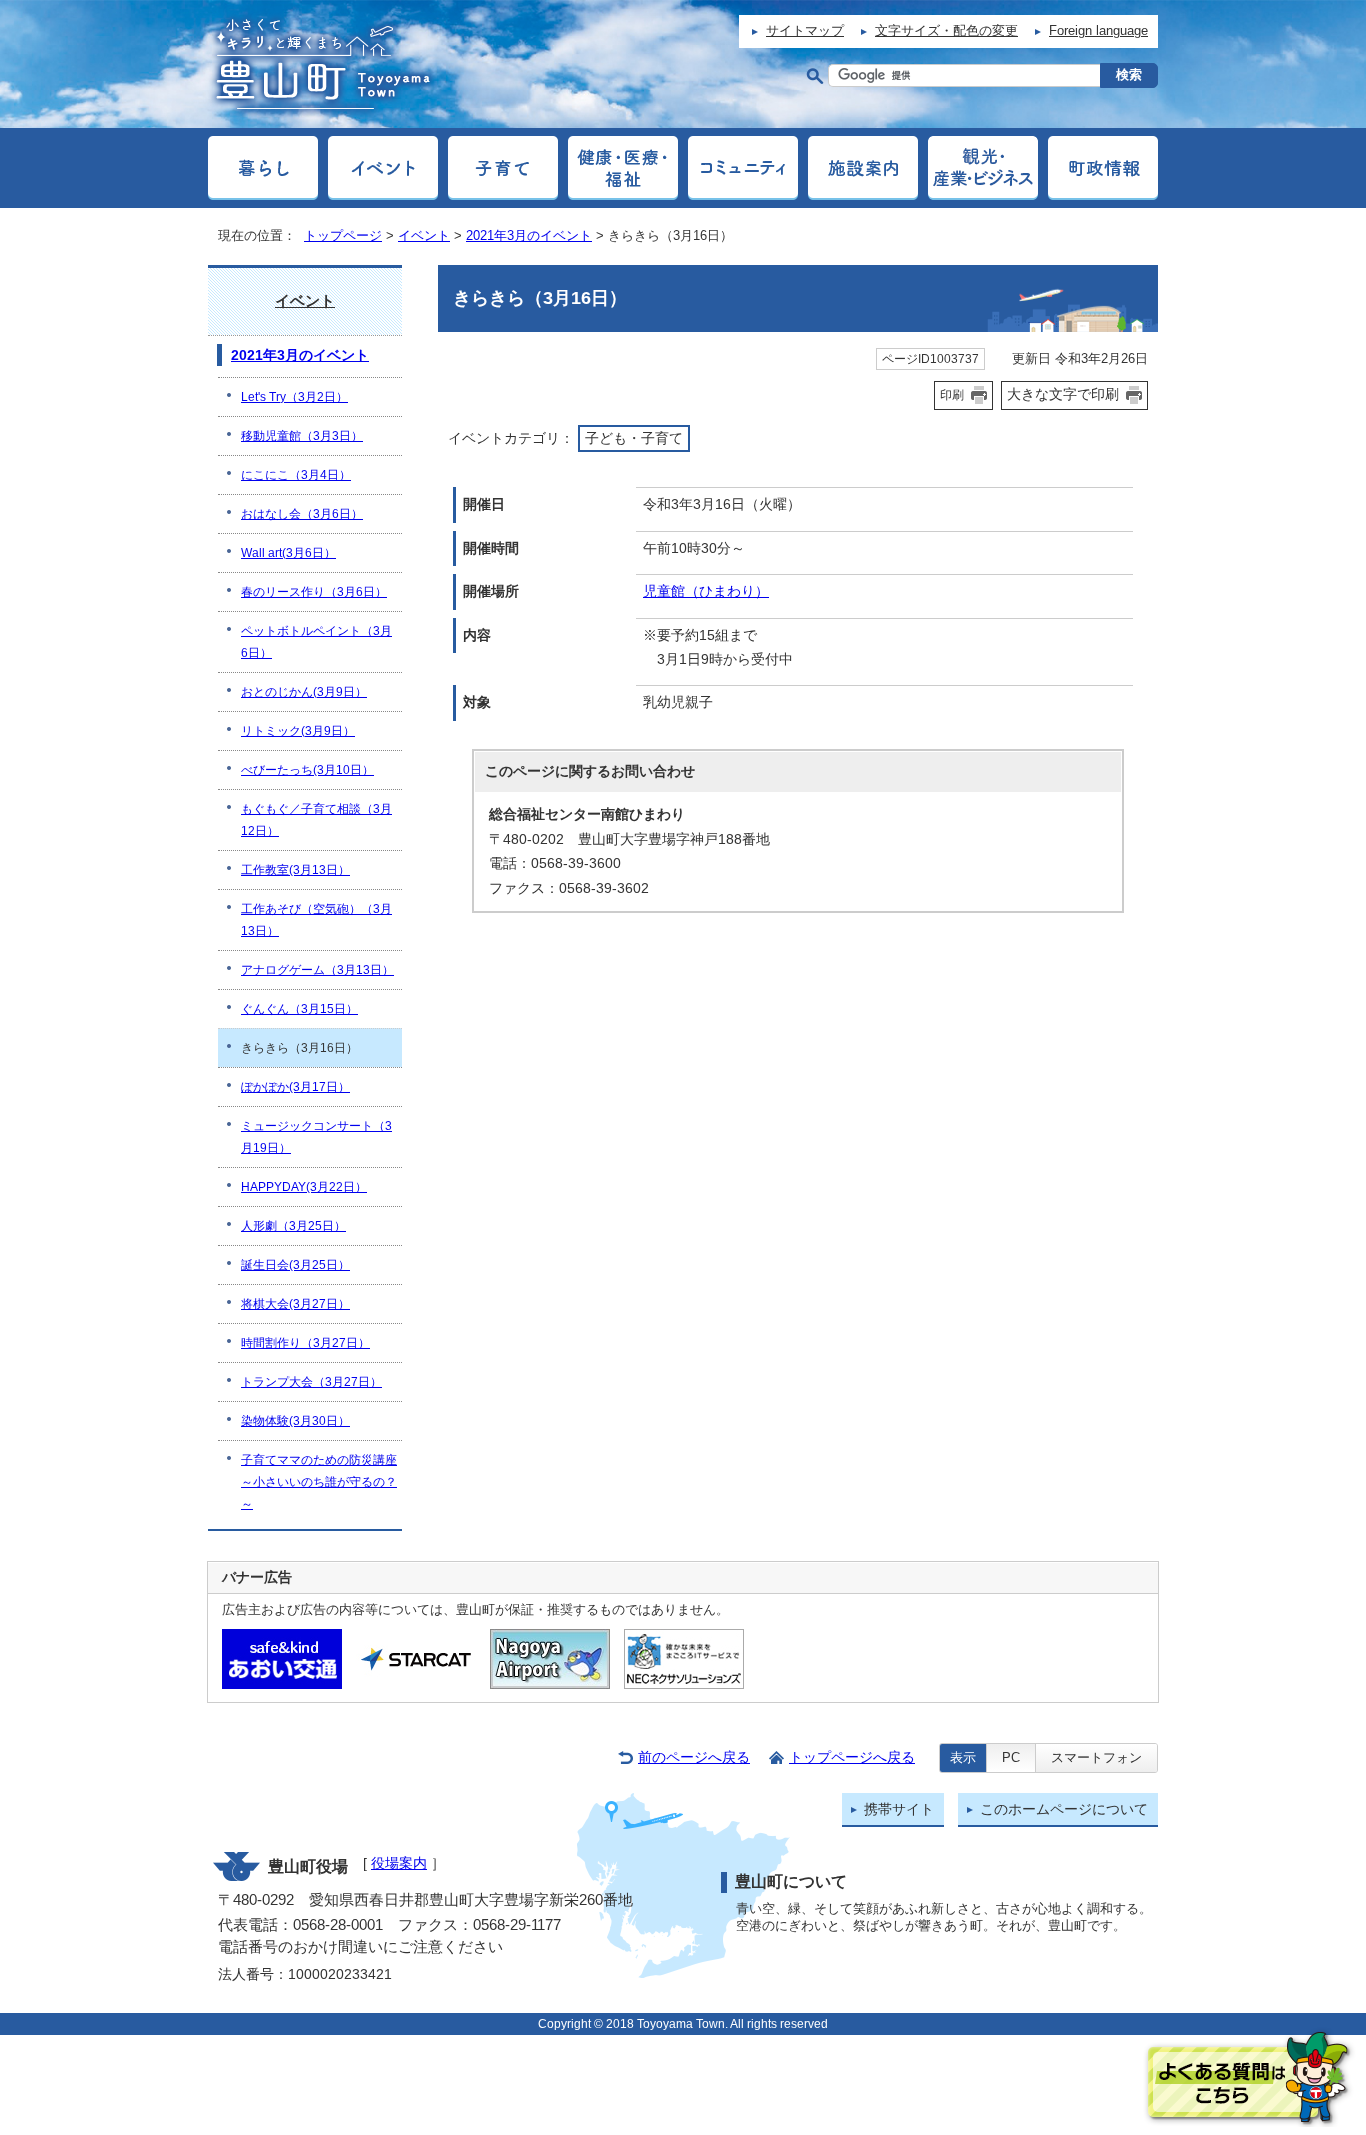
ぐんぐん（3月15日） (299, 1009)
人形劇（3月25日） (293, 1226)
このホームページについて (1064, 1809)
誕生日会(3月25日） (295, 1265)
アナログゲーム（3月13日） (317, 970)
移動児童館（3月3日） (302, 436)
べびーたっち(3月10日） (307, 770)
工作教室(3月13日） (295, 870)
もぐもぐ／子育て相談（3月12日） (316, 820)
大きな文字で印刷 (1063, 394)
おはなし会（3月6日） (302, 514)
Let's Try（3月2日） (294, 397)
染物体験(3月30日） (295, 1421)
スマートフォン (1096, 1757)
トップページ (343, 235)
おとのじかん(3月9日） (304, 692)
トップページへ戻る (852, 1757)
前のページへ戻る (694, 1757)
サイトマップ (805, 30)
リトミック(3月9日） (298, 731)
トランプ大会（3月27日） (311, 1382)
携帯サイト (899, 1809)
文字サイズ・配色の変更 (946, 30)
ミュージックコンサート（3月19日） (316, 1137)
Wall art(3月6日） (288, 553)
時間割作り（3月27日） (305, 1343)
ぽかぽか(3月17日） (295, 1087)
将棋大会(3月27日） (295, 1304)
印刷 (952, 395)
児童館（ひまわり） (706, 591)
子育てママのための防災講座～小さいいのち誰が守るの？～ (319, 1482)
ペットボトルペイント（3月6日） (316, 642)
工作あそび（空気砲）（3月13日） (316, 920)
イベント (424, 235)
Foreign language (1098, 30)
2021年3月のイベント (529, 235)
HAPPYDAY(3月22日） (304, 1187)
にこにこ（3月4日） (296, 475)
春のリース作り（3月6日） (314, 592)
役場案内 (399, 1863)
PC (1011, 1757)
